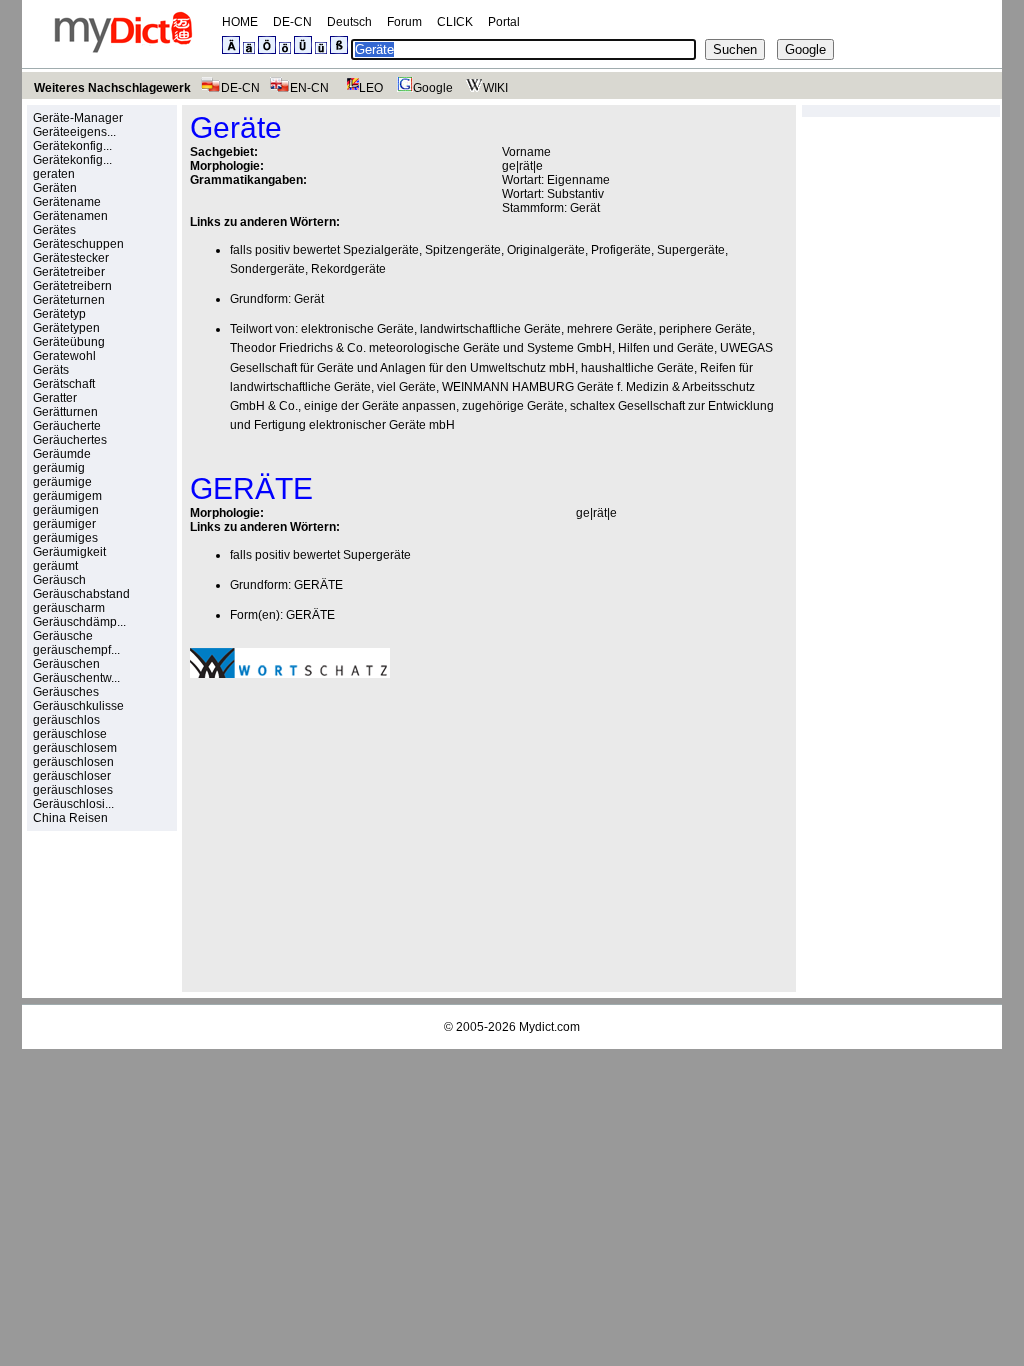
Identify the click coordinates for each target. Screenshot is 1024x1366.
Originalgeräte (546, 250)
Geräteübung (69, 342)
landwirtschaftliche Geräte (490, 329)
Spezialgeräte (381, 250)
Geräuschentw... (76, 678)
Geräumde (62, 454)
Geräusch (59, 580)
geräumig (59, 468)
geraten (54, 174)
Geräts (51, 370)
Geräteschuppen (78, 244)
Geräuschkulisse (78, 706)
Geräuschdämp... (79, 622)
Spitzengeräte (463, 250)
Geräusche (63, 636)
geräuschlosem (75, 748)
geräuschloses (73, 790)
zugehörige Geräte (513, 406)
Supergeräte (691, 250)
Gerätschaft (64, 384)
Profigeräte (621, 250)
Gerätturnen (65, 412)
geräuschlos (66, 720)
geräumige (62, 482)
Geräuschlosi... (73, 804)
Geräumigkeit (69, 552)
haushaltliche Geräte (637, 368)
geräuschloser (72, 776)
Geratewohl (64, 356)
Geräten (55, 188)
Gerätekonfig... (72, 146)
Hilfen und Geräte (666, 348)
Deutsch (349, 22)
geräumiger (64, 524)
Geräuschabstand (81, 594)
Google (433, 88)
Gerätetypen (66, 328)
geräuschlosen (73, 762)
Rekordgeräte (348, 269)
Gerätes (54, 230)
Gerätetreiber (69, 272)
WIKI (495, 88)
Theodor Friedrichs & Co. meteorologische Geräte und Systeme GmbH (421, 348)
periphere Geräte (705, 329)
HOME (240, 22)
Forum (404, 22)
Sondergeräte (267, 269)
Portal (504, 22)
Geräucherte (67, 426)
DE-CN (292, 22)
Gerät (585, 208)
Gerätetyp (59, 314)
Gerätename (67, 202)
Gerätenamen (70, 216)
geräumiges (65, 538)
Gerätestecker (71, 258)
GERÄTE (318, 585)
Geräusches (66, 692)
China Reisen (70, 818)
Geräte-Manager (78, 118)
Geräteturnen (69, 300)
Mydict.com (549, 1027)
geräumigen (66, 510)
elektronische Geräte (357, 329)
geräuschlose (70, 734)
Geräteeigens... (74, 132)
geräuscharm (69, 608)
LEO (371, 88)
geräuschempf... (76, 650)
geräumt (55, 566)
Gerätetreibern (72, 286)
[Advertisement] (358, 832)
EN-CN (309, 88)
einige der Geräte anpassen (380, 406)
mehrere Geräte (610, 329)
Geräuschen (66, 664)
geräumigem (67, 496)
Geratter (55, 398)
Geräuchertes (70, 440)
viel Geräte (406, 387)
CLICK (455, 22)
